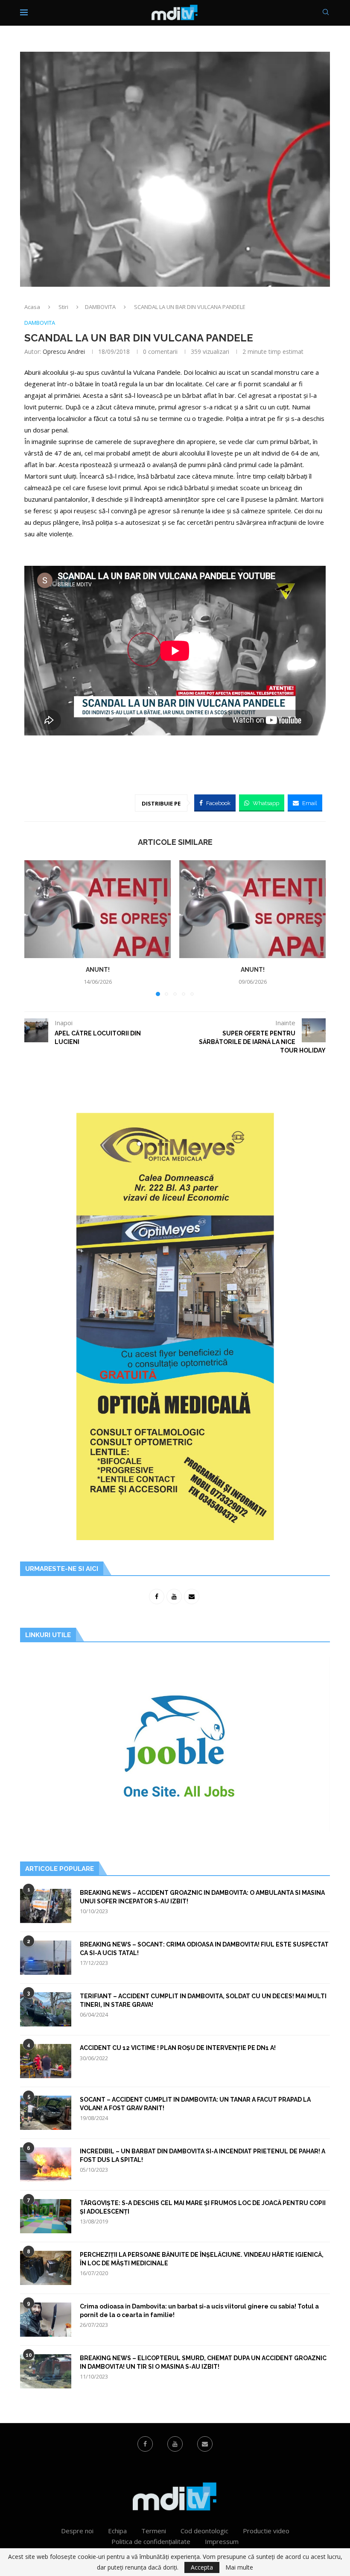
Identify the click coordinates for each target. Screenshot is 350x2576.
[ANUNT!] (98, 909)
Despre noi (77, 2531)
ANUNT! (98, 970)
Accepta (202, 2567)
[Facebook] (145, 2444)
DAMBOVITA (100, 307)
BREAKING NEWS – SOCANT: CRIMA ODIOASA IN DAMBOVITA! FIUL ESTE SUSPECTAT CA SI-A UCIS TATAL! (204, 1949)
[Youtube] (175, 2444)
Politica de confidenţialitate (151, 2541)
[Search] (326, 13)
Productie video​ (266, 2531)
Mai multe (239, 2567)
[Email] (205, 2444)
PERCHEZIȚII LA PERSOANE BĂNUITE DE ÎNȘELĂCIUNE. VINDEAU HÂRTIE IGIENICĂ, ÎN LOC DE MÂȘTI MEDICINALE (202, 2259)
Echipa (117, 2531)
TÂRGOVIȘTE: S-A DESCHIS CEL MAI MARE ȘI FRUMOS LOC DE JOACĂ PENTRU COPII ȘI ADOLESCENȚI (203, 2207)
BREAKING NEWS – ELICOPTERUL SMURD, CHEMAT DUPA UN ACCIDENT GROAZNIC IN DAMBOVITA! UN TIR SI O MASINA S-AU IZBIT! (203, 2362)
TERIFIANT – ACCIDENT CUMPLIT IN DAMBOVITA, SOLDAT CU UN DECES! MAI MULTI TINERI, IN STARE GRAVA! (203, 2000)
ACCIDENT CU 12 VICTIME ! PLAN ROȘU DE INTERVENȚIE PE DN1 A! (178, 2048)
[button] (36, 928)
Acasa (32, 307)
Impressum (222, 2541)
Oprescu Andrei (64, 351)
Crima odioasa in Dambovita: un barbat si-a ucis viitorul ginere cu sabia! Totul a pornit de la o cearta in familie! (199, 2311)
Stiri (63, 307)
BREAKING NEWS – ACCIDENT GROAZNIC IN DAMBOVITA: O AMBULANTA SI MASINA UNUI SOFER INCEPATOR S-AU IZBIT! (202, 1897)
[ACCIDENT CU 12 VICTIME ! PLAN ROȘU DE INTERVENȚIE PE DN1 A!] (46, 2061)
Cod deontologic (204, 2531)
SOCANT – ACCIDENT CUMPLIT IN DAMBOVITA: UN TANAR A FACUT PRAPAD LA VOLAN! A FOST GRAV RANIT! (195, 2104)
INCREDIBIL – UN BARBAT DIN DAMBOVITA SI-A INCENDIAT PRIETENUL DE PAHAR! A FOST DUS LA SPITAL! (203, 2155)
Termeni (154, 2531)
